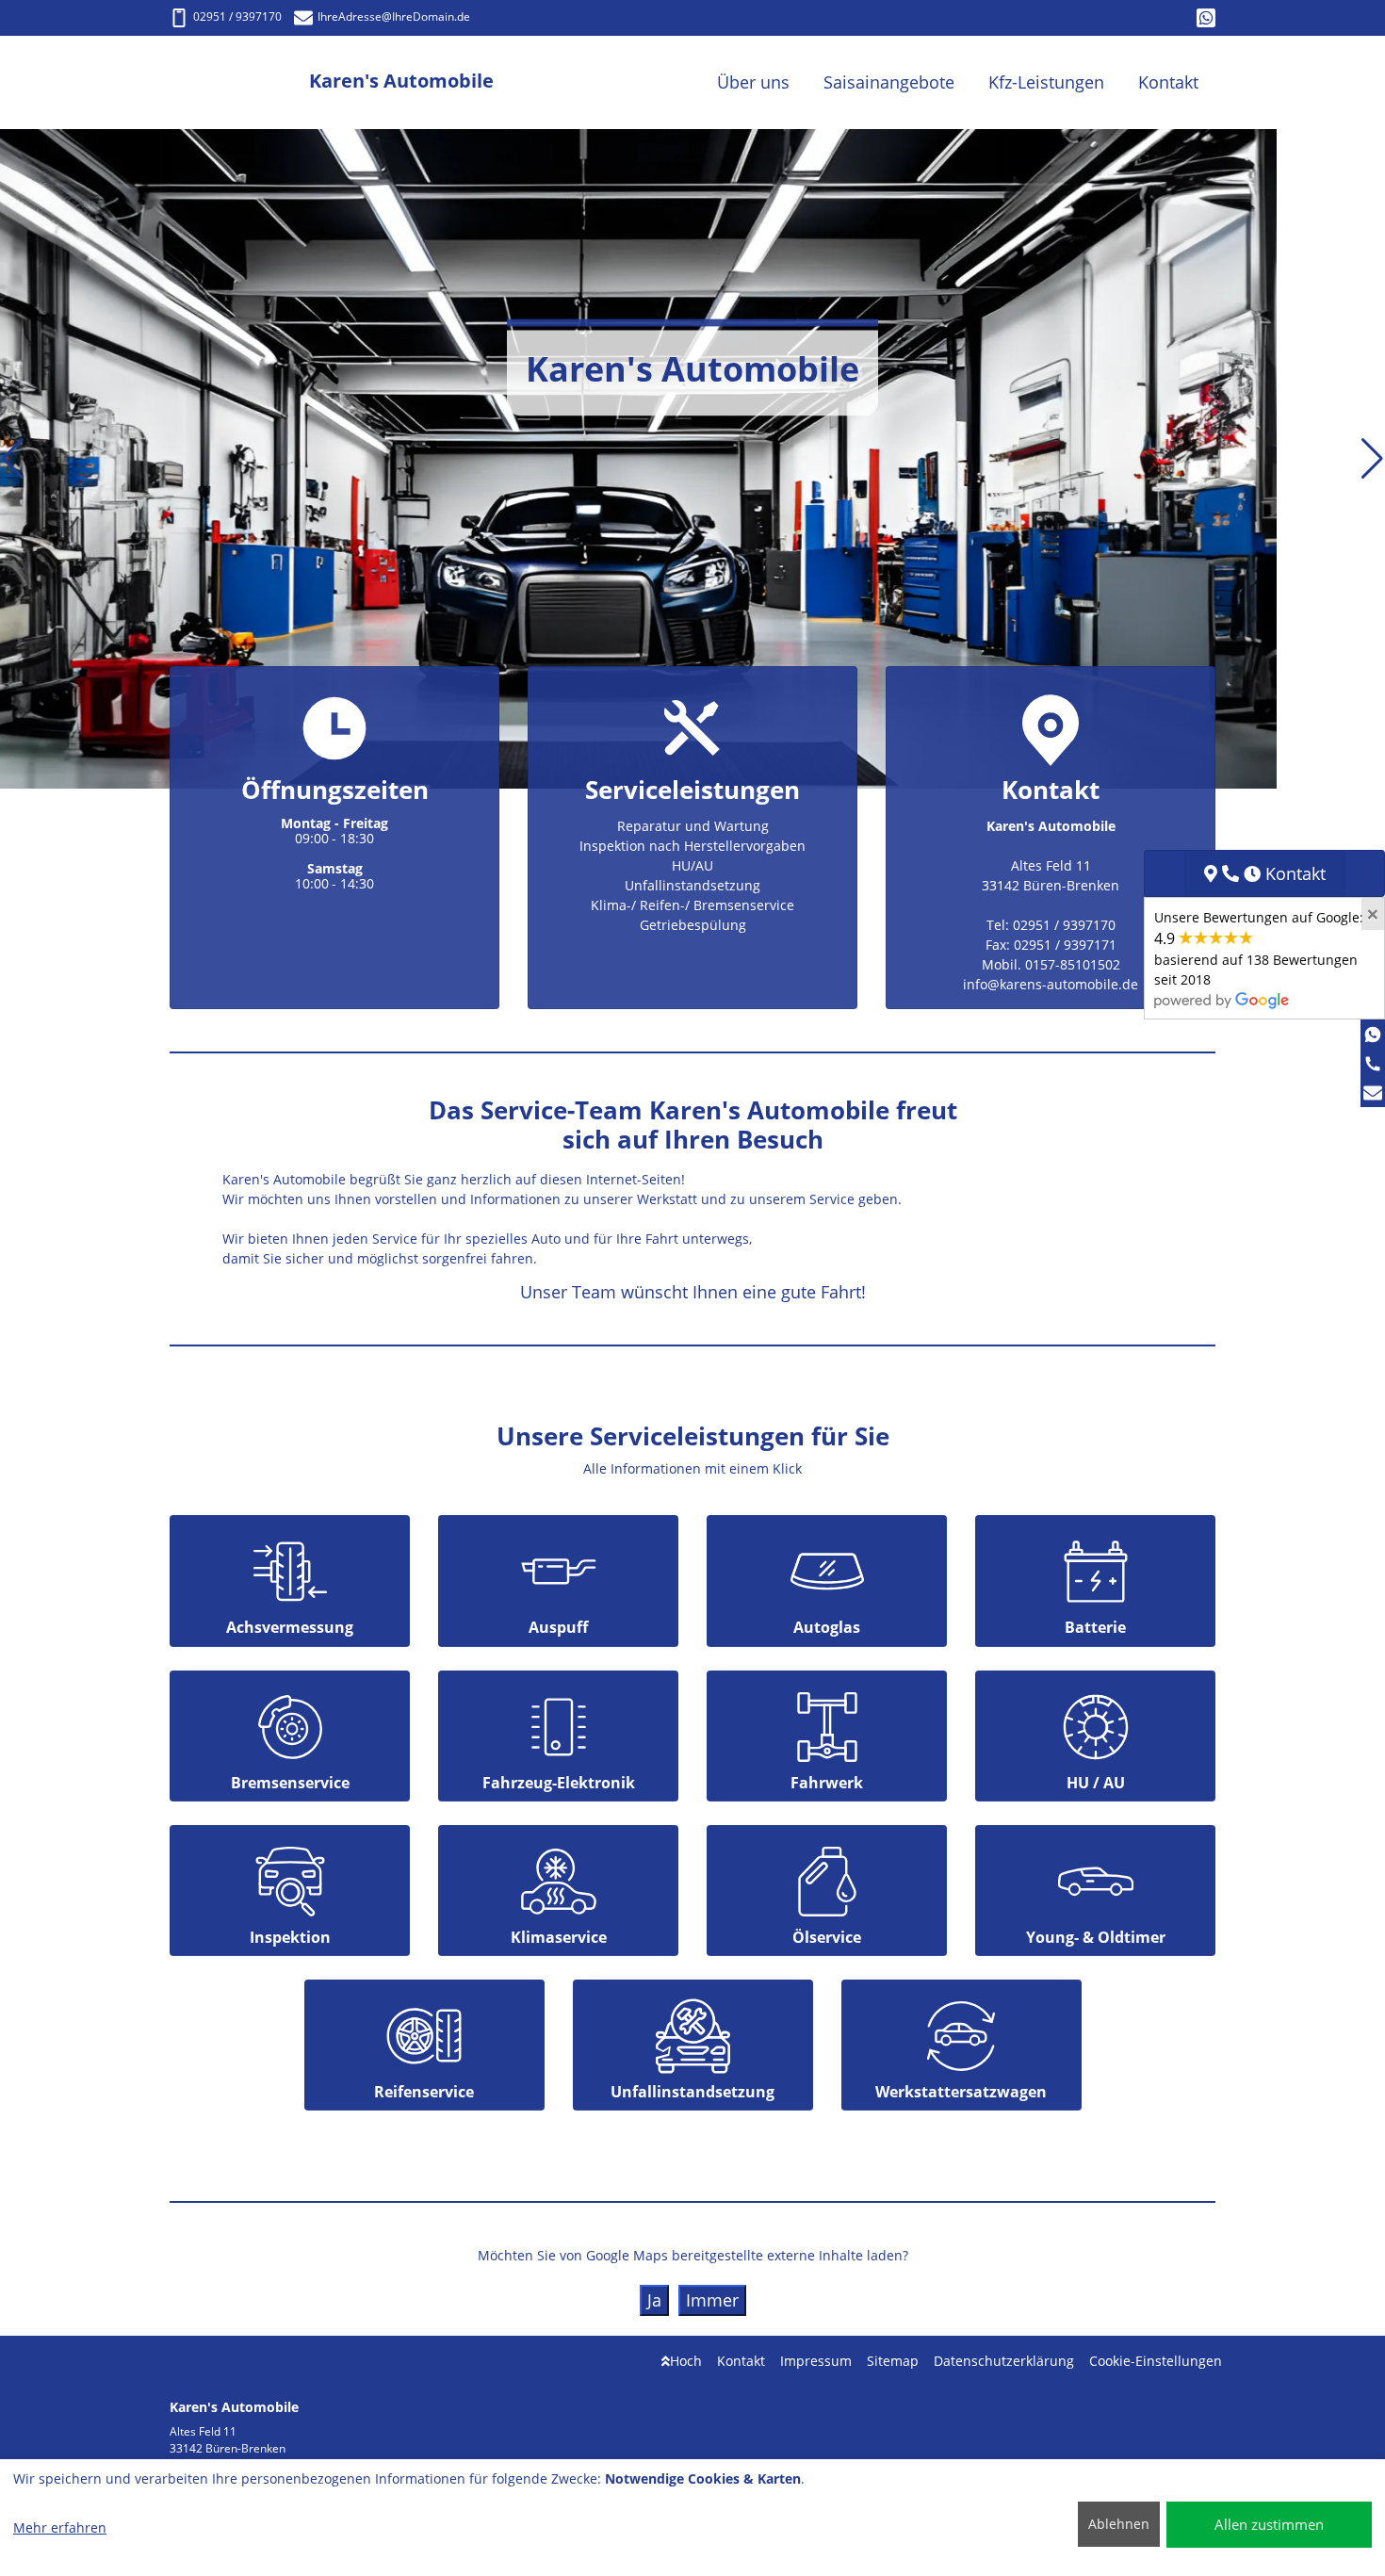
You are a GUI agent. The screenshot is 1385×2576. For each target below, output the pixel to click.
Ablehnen (1119, 2524)
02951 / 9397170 (237, 16)
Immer (712, 2300)
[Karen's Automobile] (239, 82)
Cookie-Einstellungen (1156, 2361)
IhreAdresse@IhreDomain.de (394, 16)
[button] (13, 459)
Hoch (686, 2361)
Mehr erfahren (60, 2527)
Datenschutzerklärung (1004, 2361)
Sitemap (893, 2361)
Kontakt (741, 2361)
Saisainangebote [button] (889, 82)
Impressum (816, 2361)
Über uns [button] (753, 82)
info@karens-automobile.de (1051, 984)
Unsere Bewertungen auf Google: (1259, 948)
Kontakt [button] (1168, 82)
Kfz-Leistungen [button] (1046, 82)
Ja (654, 2300)
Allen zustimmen (1269, 2524)
